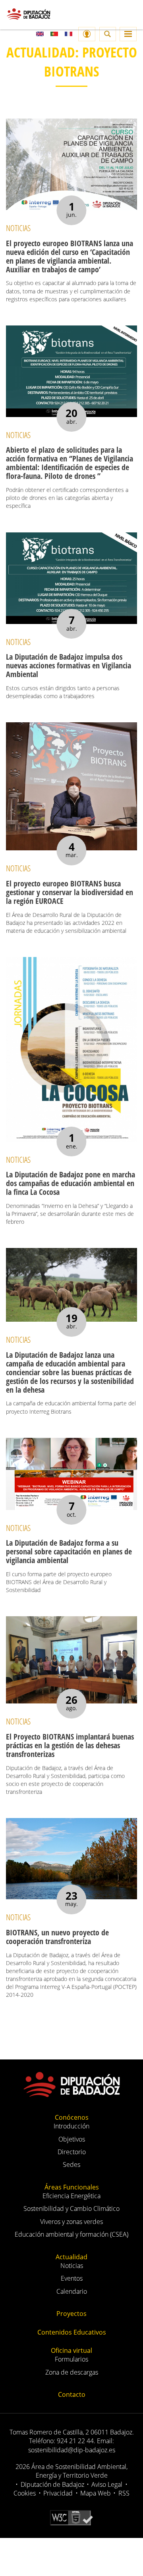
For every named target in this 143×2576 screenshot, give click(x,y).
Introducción (71, 2126)
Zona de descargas (72, 2372)
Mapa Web (96, 2493)
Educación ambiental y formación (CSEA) (71, 2234)
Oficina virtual (71, 2350)
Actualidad (71, 2257)
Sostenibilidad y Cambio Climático (71, 2209)
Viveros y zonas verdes (71, 2222)
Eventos (72, 2278)
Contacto (72, 2394)
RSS (124, 2493)
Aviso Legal (107, 2484)
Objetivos (72, 2139)
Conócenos (72, 2117)
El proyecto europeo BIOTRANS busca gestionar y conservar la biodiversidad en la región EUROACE (70, 892)
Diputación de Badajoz (52, 2484)
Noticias (72, 2266)
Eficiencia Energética (71, 2196)
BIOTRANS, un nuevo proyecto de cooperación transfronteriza (57, 1937)
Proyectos (71, 2314)
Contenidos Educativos (72, 2332)
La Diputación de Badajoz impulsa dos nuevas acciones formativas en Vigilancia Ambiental (69, 665)
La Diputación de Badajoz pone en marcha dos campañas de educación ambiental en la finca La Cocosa (71, 1183)
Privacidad (58, 2493)
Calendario (72, 2291)
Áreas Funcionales (72, 2187)
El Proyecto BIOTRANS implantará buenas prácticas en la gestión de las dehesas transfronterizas (70, 1745)
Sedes (71, 2165)
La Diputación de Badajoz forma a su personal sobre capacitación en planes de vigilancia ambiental (69, 1551)
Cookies (25, 2493)
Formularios (71, 2359)
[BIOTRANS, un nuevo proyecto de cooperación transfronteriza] (71, 1859)
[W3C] (71, 2517)
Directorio (72, 2152)
